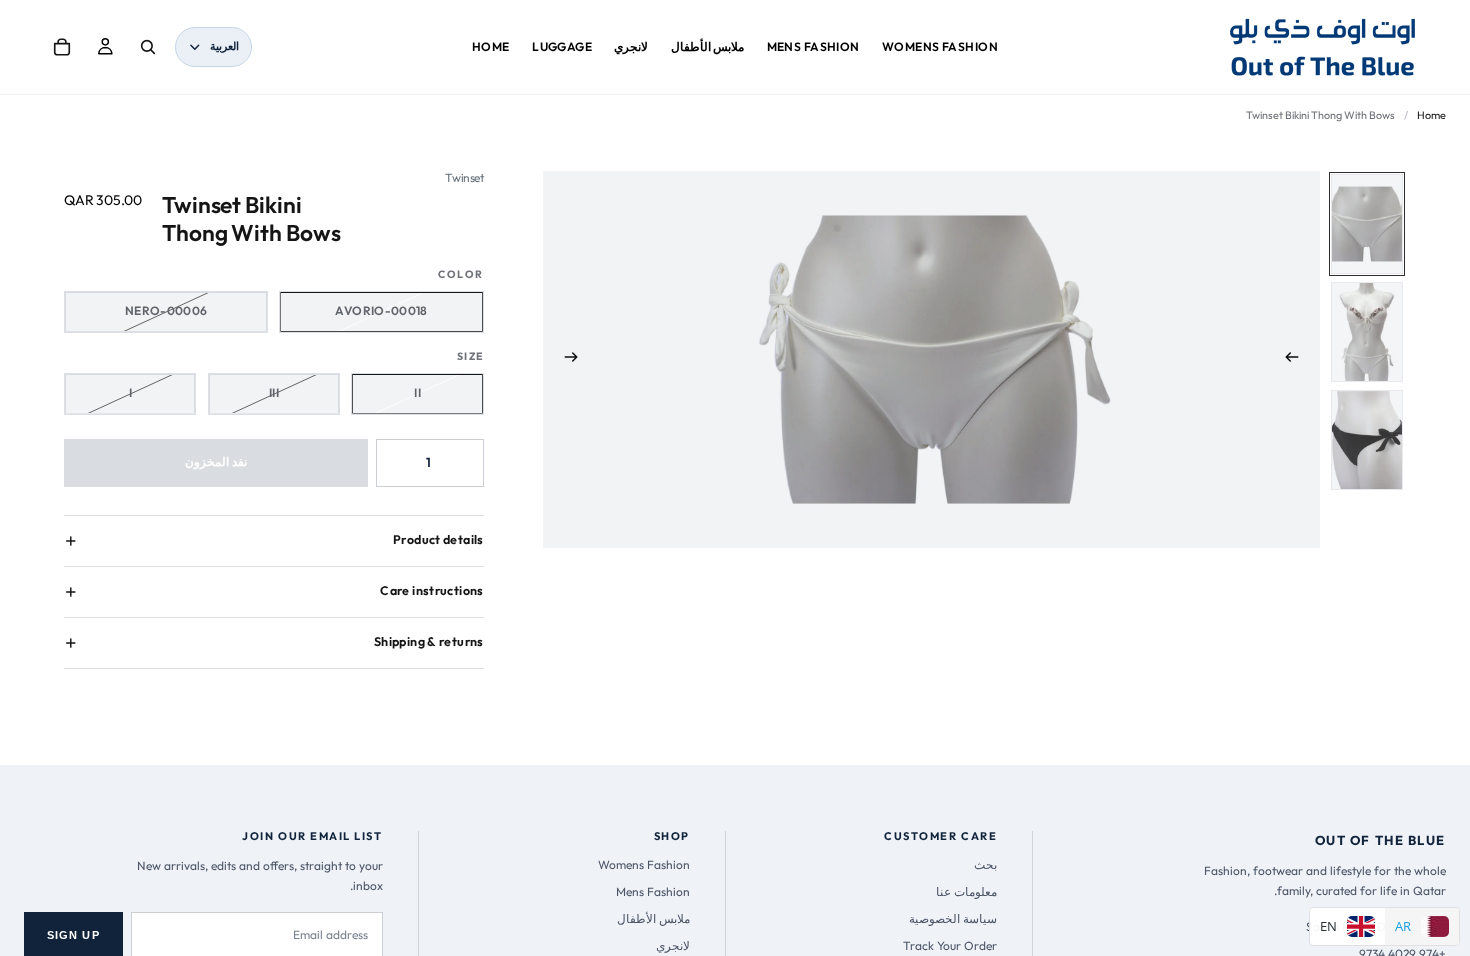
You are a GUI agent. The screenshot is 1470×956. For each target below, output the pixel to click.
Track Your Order (950, 945)
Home (1431, 115)
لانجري (673, 945)
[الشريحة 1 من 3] (1367, 224)
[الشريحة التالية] (565, 360)
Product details (438, 539)
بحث (985, 864)
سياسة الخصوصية (953, 918)
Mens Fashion (653, 891)
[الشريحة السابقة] (1298, 360)
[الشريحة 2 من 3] (1367, 332)
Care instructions (431, 590)
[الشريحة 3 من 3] (1367, 440)
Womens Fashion (644, 864)
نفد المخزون (216, 461)
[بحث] (148, 47)
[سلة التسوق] (62, 47)
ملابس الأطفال (653, 918)
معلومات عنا (966, 891)
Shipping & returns (429, 641)
